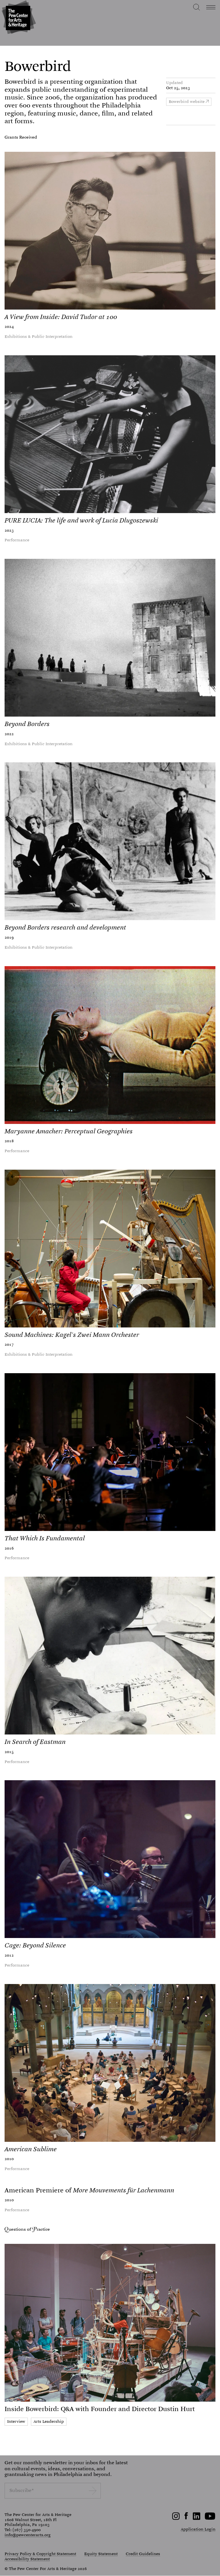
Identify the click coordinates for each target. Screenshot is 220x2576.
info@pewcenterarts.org (28, 2535)
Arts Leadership (49, 2421)
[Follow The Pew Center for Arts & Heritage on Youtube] (210, 2519)
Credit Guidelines (143, 2554)
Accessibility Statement (27, 2559)
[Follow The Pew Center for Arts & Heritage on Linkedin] (197, 2519)
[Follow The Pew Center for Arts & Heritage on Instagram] (176, 2519)
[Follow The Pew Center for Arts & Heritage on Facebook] (186, 2518)
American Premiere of (89, 2190)
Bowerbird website (187, 101)
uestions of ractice (29, 2229)
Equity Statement (101, 2554)
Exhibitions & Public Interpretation (39, 336)
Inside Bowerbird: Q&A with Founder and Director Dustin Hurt (100, 2409)
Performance (17, 540)
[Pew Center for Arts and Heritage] (18, 18)
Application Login (198, 2529)
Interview (16, 2421)
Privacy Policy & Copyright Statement (40, 2554)
